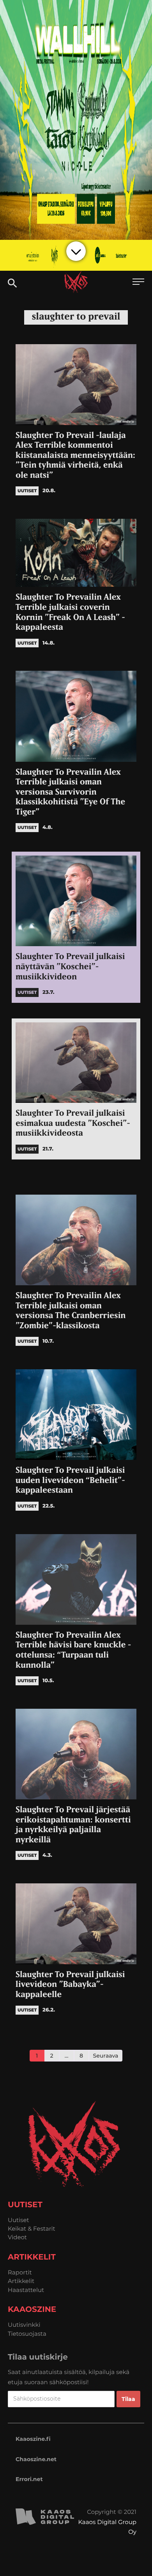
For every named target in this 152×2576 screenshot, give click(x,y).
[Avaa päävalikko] (138, 283)
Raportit (20, 2272)
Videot (17, 2237)
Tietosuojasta (27, 2334)
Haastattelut (26, 2290)
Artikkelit (21, 2281)
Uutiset (19, 2220)
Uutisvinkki (24, 2325)
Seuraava (106, 2056)
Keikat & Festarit (32, 2229)
